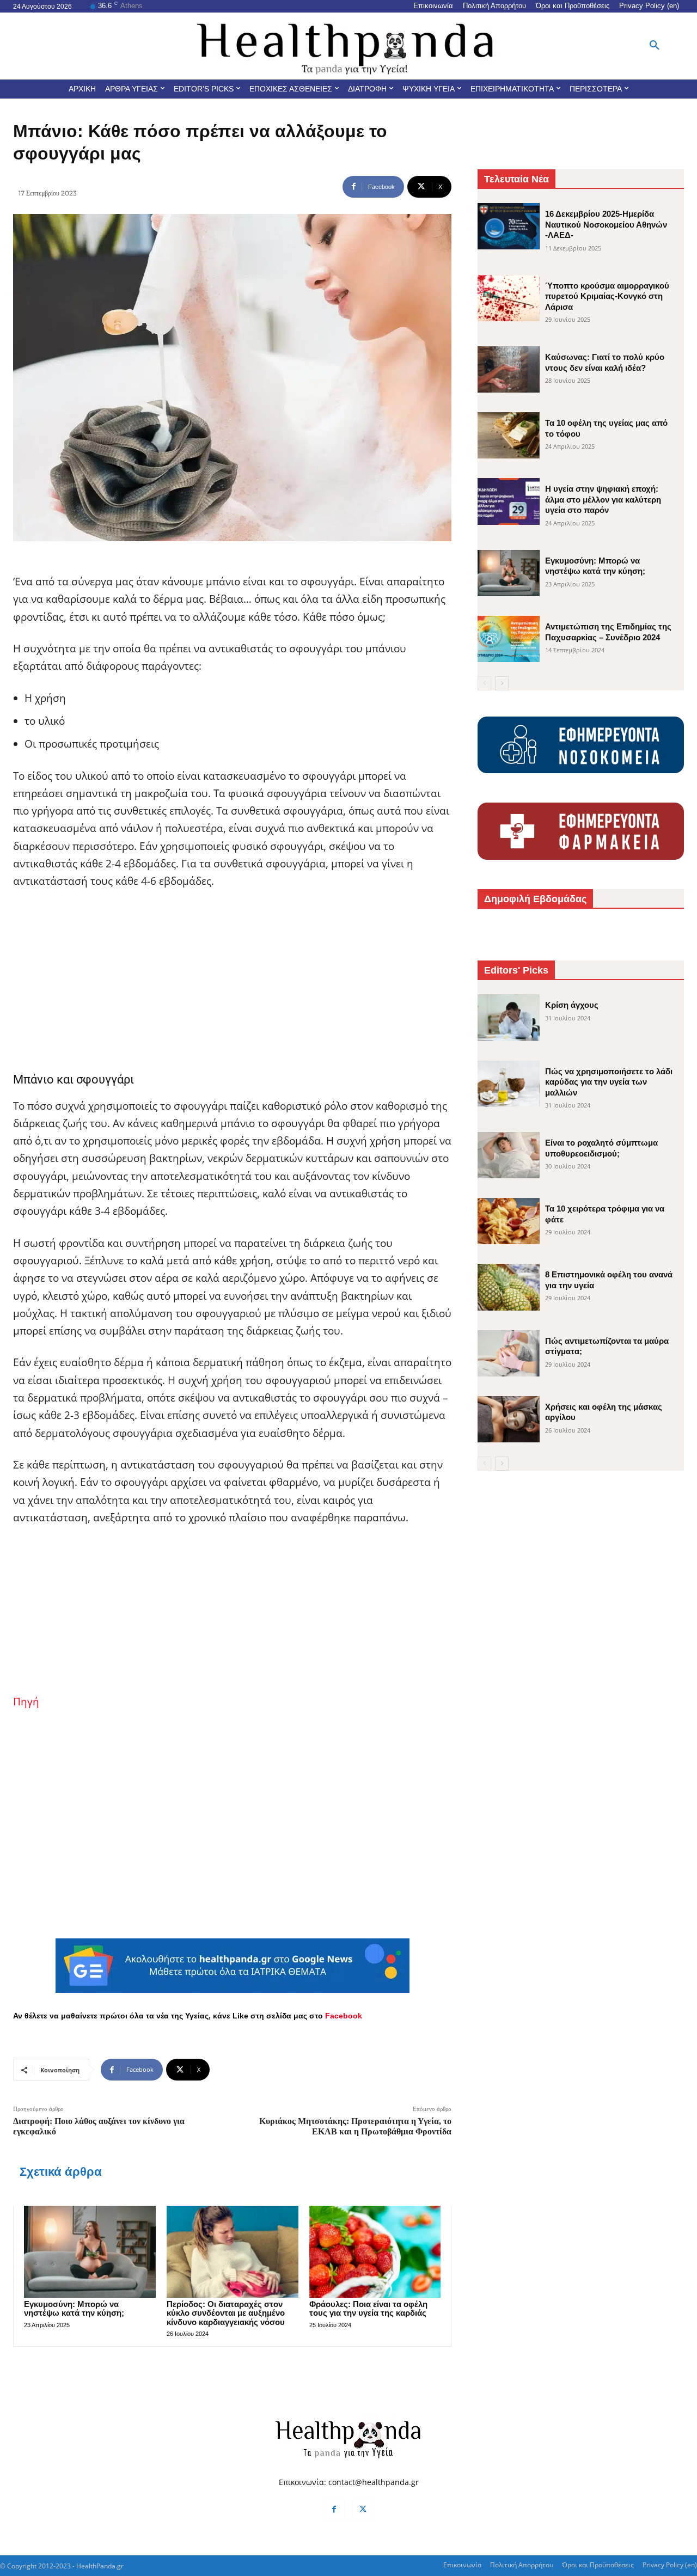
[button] (655, 46)
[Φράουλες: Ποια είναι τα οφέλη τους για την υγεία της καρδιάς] (375, 2252)
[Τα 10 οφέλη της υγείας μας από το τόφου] (509, 435)
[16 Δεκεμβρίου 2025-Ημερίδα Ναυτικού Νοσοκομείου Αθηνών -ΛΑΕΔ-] (509, 226)
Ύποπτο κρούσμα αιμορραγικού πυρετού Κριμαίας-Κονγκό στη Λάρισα (607, 296)
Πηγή (26, 1702)
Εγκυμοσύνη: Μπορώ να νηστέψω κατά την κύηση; (74, 2309)
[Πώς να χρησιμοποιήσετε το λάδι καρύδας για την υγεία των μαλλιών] (509, 1084)
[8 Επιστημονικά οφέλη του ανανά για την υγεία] (509, 1287)
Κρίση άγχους (572, 1005)
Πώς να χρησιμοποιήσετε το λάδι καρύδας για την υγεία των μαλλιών (609, 1082)
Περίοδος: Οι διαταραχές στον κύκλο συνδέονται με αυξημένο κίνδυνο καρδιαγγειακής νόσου (226, 2313)
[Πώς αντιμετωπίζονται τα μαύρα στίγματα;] (509, 1353)
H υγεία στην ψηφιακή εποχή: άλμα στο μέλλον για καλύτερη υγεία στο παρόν (603, 499)
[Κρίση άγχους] (509, 1017)
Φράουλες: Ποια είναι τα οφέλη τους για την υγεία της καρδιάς (368, 2309)
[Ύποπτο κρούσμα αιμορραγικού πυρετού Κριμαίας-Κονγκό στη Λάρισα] (509, 298)
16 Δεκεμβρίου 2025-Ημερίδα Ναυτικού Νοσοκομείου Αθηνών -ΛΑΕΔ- (606, 224)
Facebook (344, 2016)
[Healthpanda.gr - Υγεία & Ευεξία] (348, 46)
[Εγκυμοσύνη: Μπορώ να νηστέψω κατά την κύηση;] (90, 2252)
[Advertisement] (232, 981)
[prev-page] (484, 683)
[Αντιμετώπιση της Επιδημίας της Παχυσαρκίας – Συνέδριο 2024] (509, 639)
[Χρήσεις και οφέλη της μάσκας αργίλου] (509, 1419)
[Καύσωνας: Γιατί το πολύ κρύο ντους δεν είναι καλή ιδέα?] (509, 369)
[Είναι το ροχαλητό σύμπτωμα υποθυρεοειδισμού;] (509, 1155)
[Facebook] (334, 2510)
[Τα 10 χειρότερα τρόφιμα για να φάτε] (509, 1221)
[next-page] (502, 683)
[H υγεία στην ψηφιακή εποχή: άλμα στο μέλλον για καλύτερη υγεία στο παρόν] (509, 501)
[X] (363, 2510)
